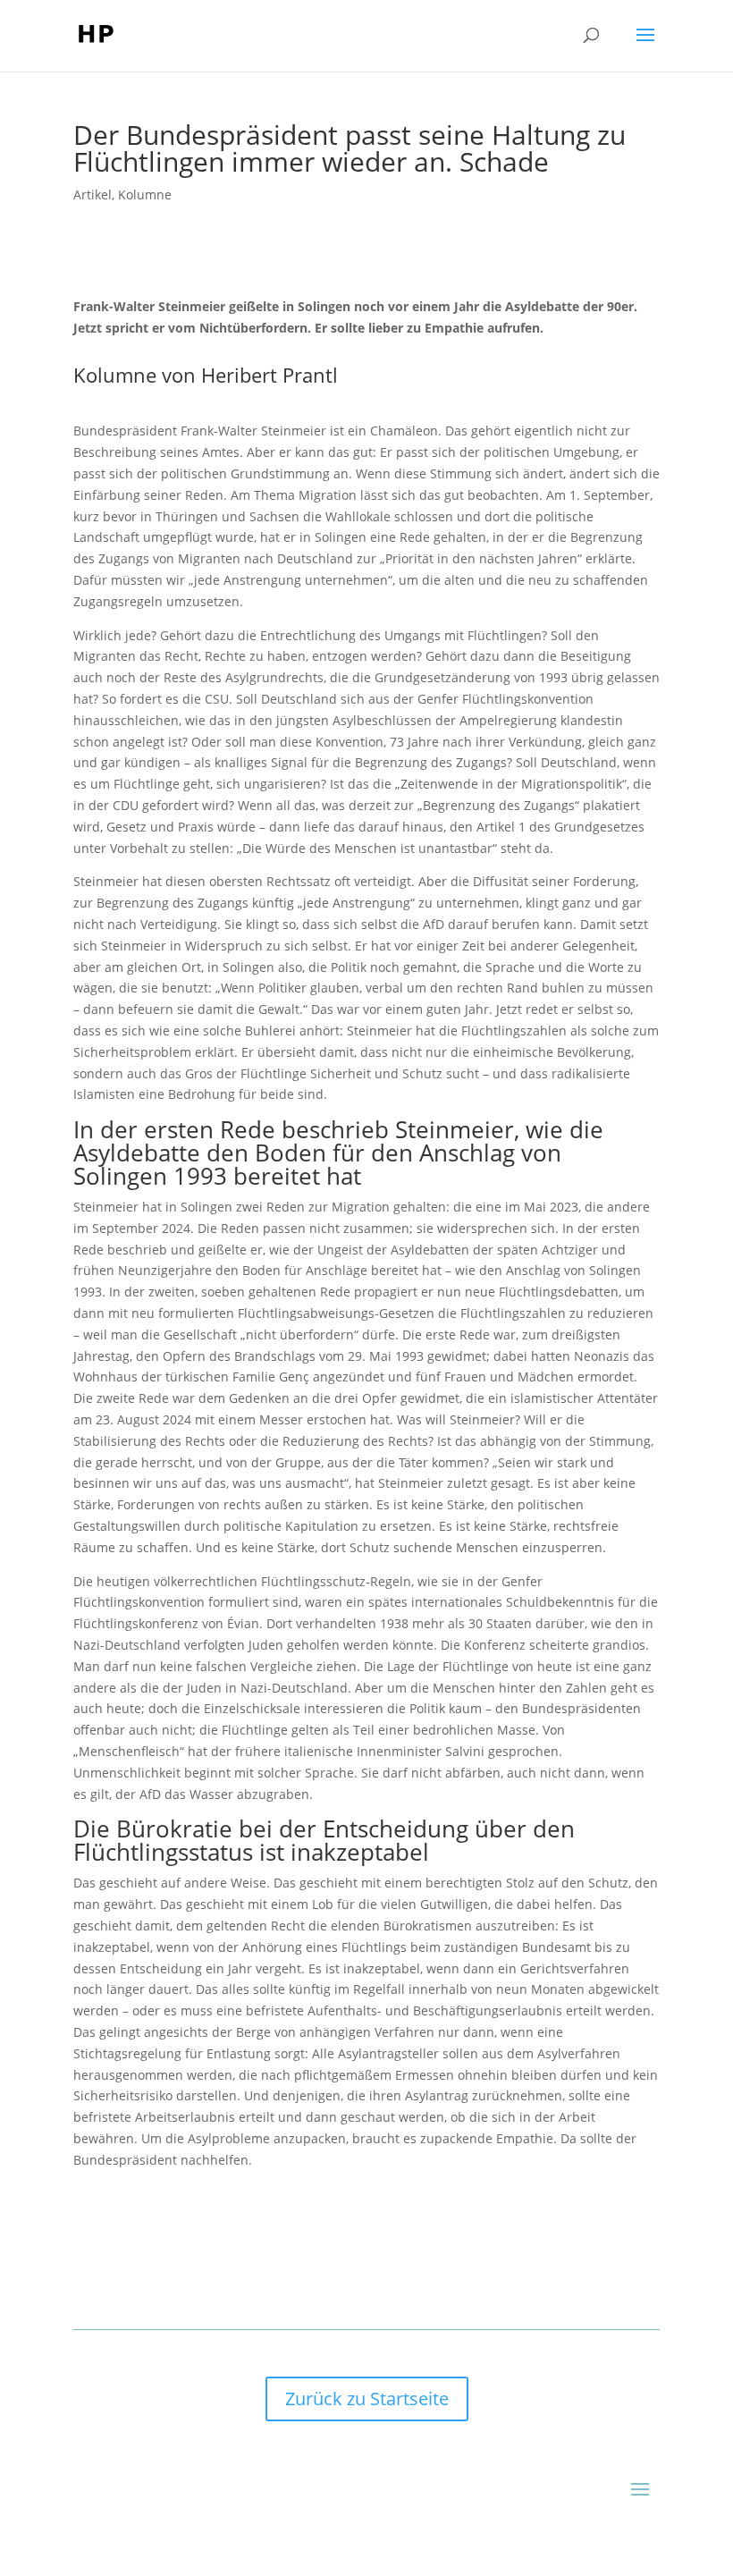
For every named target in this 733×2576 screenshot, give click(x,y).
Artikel (93, 194)
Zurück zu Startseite (367, 2399)
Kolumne (145, 194)
